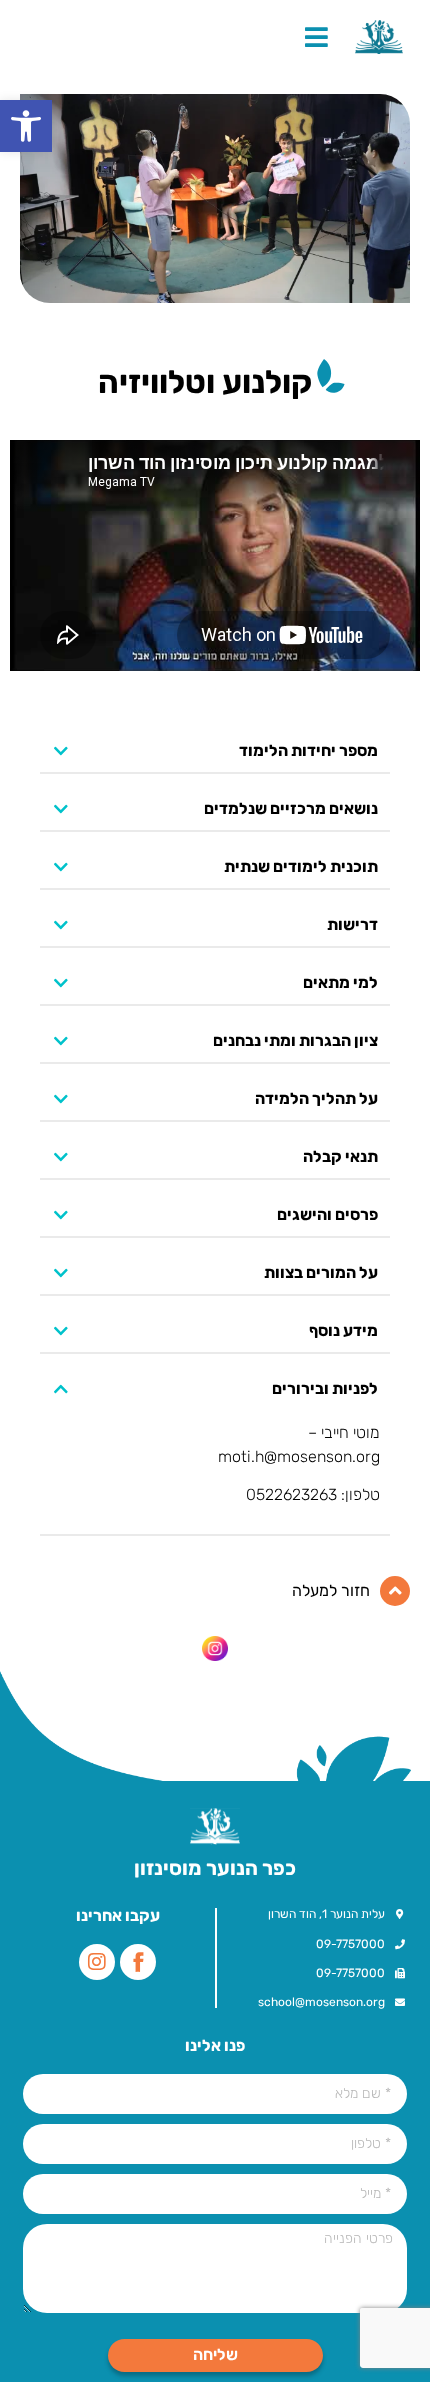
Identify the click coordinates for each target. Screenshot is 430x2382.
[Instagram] (97, 1962)
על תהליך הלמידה (316, 1099)
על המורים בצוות (321, 1273)
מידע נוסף (343, 1331)
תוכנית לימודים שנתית (301, 867)
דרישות (352, 925)
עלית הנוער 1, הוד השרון (326, 1914)
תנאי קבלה (340, 1157)
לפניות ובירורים (325, 1389)
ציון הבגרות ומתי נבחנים (295, 1041)
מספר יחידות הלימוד (308, 751)
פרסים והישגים (327, 1215)
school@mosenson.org (321, 2002)
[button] (26, 126)
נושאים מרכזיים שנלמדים (291, 809)
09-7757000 (350, 1944)
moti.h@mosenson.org (299, 1456)
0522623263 (291, 1494)
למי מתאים (340, 983)
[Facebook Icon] (138, 1962)
